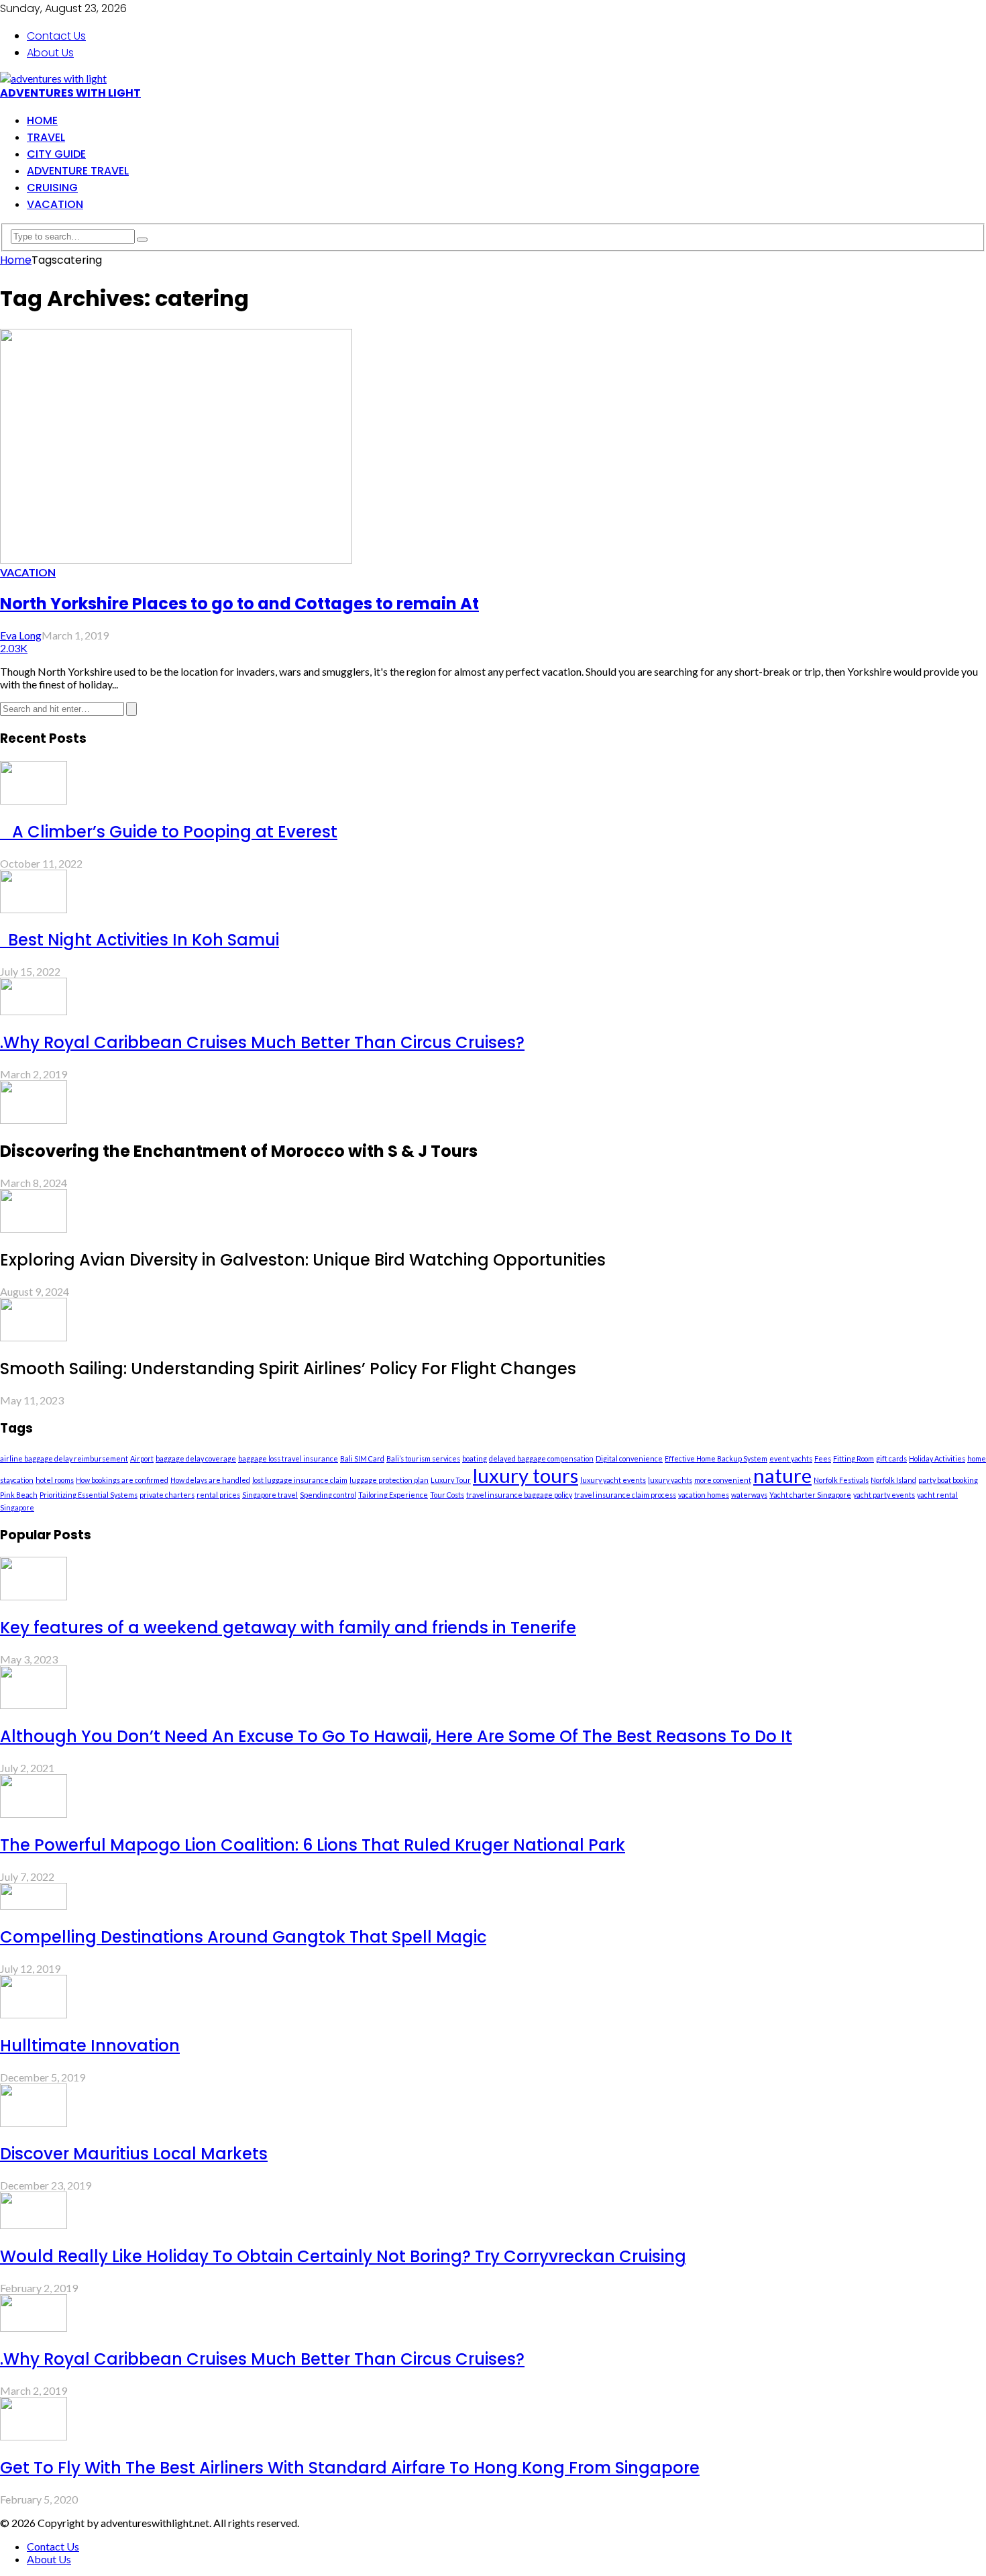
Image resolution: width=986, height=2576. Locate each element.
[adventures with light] (53, 78)
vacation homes (704, 1495)
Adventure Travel (78, 171)
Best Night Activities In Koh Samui (140, 940)
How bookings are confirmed (122, 1480)
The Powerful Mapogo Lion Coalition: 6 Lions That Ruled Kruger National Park (313, 1845)
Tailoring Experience (393, 1495)
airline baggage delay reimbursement (64, 1458)
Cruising (52, 188)
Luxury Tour (451, 1480)
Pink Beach (19, 1495)
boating (475, 1458)
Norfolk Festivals (841, 1480)
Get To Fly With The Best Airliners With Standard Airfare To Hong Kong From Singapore (350, 2468)
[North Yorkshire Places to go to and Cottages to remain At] (176, 559)
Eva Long (21, 635)
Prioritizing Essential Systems (89, 1495)
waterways (749, 1495)
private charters (167, 1495)
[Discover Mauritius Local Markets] (34, 2123)
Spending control (328, 1495)
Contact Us (56, 36)
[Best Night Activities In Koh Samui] (34, 909)
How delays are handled (210, 1480)
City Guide (56, 154)
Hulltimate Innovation (90, 2046)
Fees (823, 1458)
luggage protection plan (389, 1480)
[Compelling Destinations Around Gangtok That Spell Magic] (34, 1905)
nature (782, 1475)
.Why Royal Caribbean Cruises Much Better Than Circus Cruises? (262, 1042)
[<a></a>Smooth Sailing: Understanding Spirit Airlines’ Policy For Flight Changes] (34, 1337)
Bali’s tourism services (423, 1458)
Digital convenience (629, 1458)
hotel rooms (55, 1480)
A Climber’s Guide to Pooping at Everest (169, 832)
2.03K (14, 648)
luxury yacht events (613, 1480)
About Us (50, 53)
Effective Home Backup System (716, 1458)
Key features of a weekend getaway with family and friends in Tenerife (288, 1628)
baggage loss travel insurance (288, 1458)
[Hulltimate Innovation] (34, 2014)
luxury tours (526, 1475)
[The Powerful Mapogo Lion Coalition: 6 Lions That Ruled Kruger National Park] (34, 1813)
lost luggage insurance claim (300, 1480)
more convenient (723, 1480)
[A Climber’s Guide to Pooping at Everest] (34, 800)
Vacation (55, 204)
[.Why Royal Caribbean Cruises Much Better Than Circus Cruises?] (34, 1011)
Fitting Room (854, 1458)
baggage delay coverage (196, 1458)
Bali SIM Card (362, 1458)
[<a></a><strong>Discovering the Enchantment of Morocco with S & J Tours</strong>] (34, 1120)
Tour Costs (447, 1495)
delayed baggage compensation (541, 1458)
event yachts (791, 1458)
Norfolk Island (893, 1480)
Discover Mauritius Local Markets (134, 2154)
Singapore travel (270, 1495)
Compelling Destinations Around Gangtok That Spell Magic (243, 1937)
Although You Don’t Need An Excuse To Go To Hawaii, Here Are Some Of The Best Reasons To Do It (396, 1736)
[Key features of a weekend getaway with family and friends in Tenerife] (34, 1596)
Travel (46, 137)
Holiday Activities (937, 1458)
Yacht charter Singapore (810, 1495)
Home (42, 120)
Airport (142, 1458)
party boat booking (948, 1480)
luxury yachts (670, 1480)
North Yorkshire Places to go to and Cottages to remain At (239, 604)
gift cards (891, 1458)
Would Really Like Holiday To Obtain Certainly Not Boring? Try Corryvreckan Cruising (343, 2256)
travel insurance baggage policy (519, 1495)
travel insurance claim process (625, 1495)
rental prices (218, 1495)
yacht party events (884, 1495)
